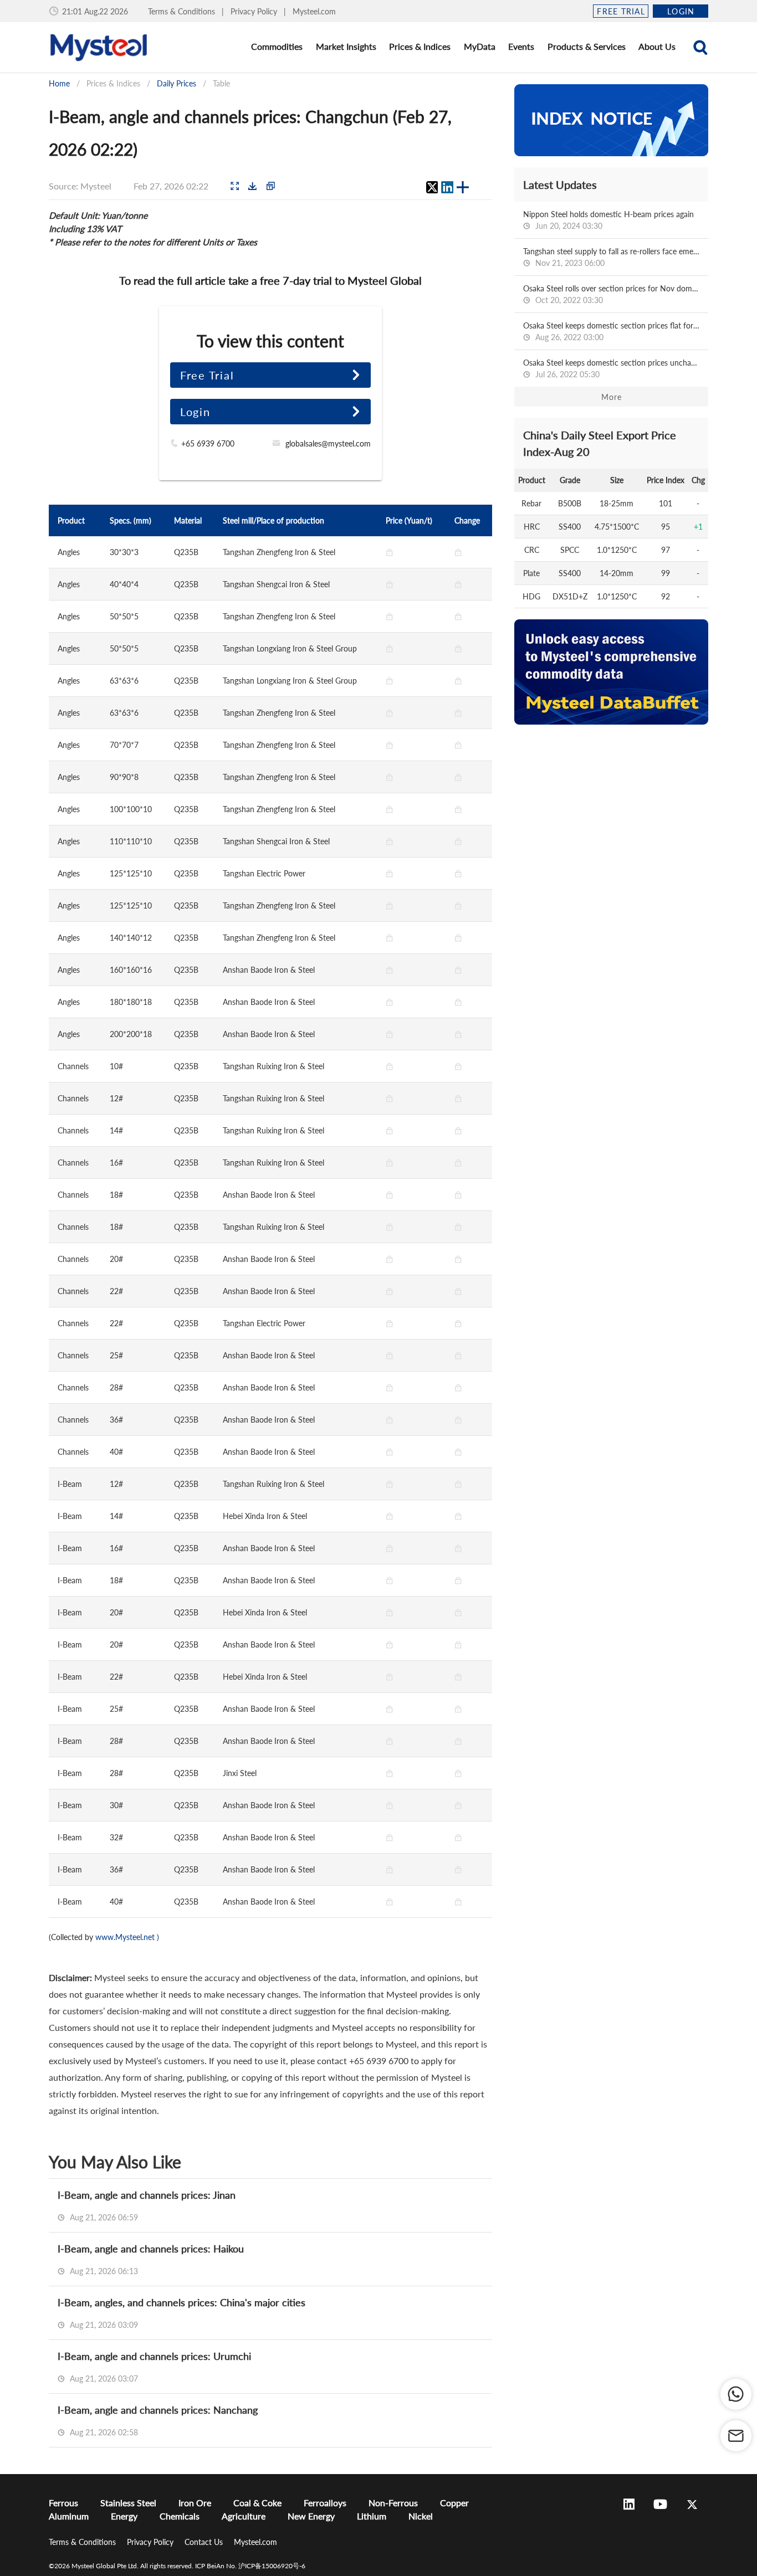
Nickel (421, 2516)
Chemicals (180, 2516)
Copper (454, 2503)
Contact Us (205, 2542)
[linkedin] (447, 187)
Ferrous (63, 2503)
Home (59, 83)
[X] (432, 187)
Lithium (372, 2516)
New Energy (311, 2516)
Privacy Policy (255, 11)
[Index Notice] (611, 120)
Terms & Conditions (183, 11)
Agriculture (244, 2516)
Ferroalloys (325, 2503)
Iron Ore (195, 2503)
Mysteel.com (314, 11)
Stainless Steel (128, 2503)
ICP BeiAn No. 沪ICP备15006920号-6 (250, 2566)
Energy (124, 2516)
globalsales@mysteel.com (328, 443)
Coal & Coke (257, 2503)
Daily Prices (177, 83)
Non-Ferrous (393, 2503)
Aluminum (69, 2516)
